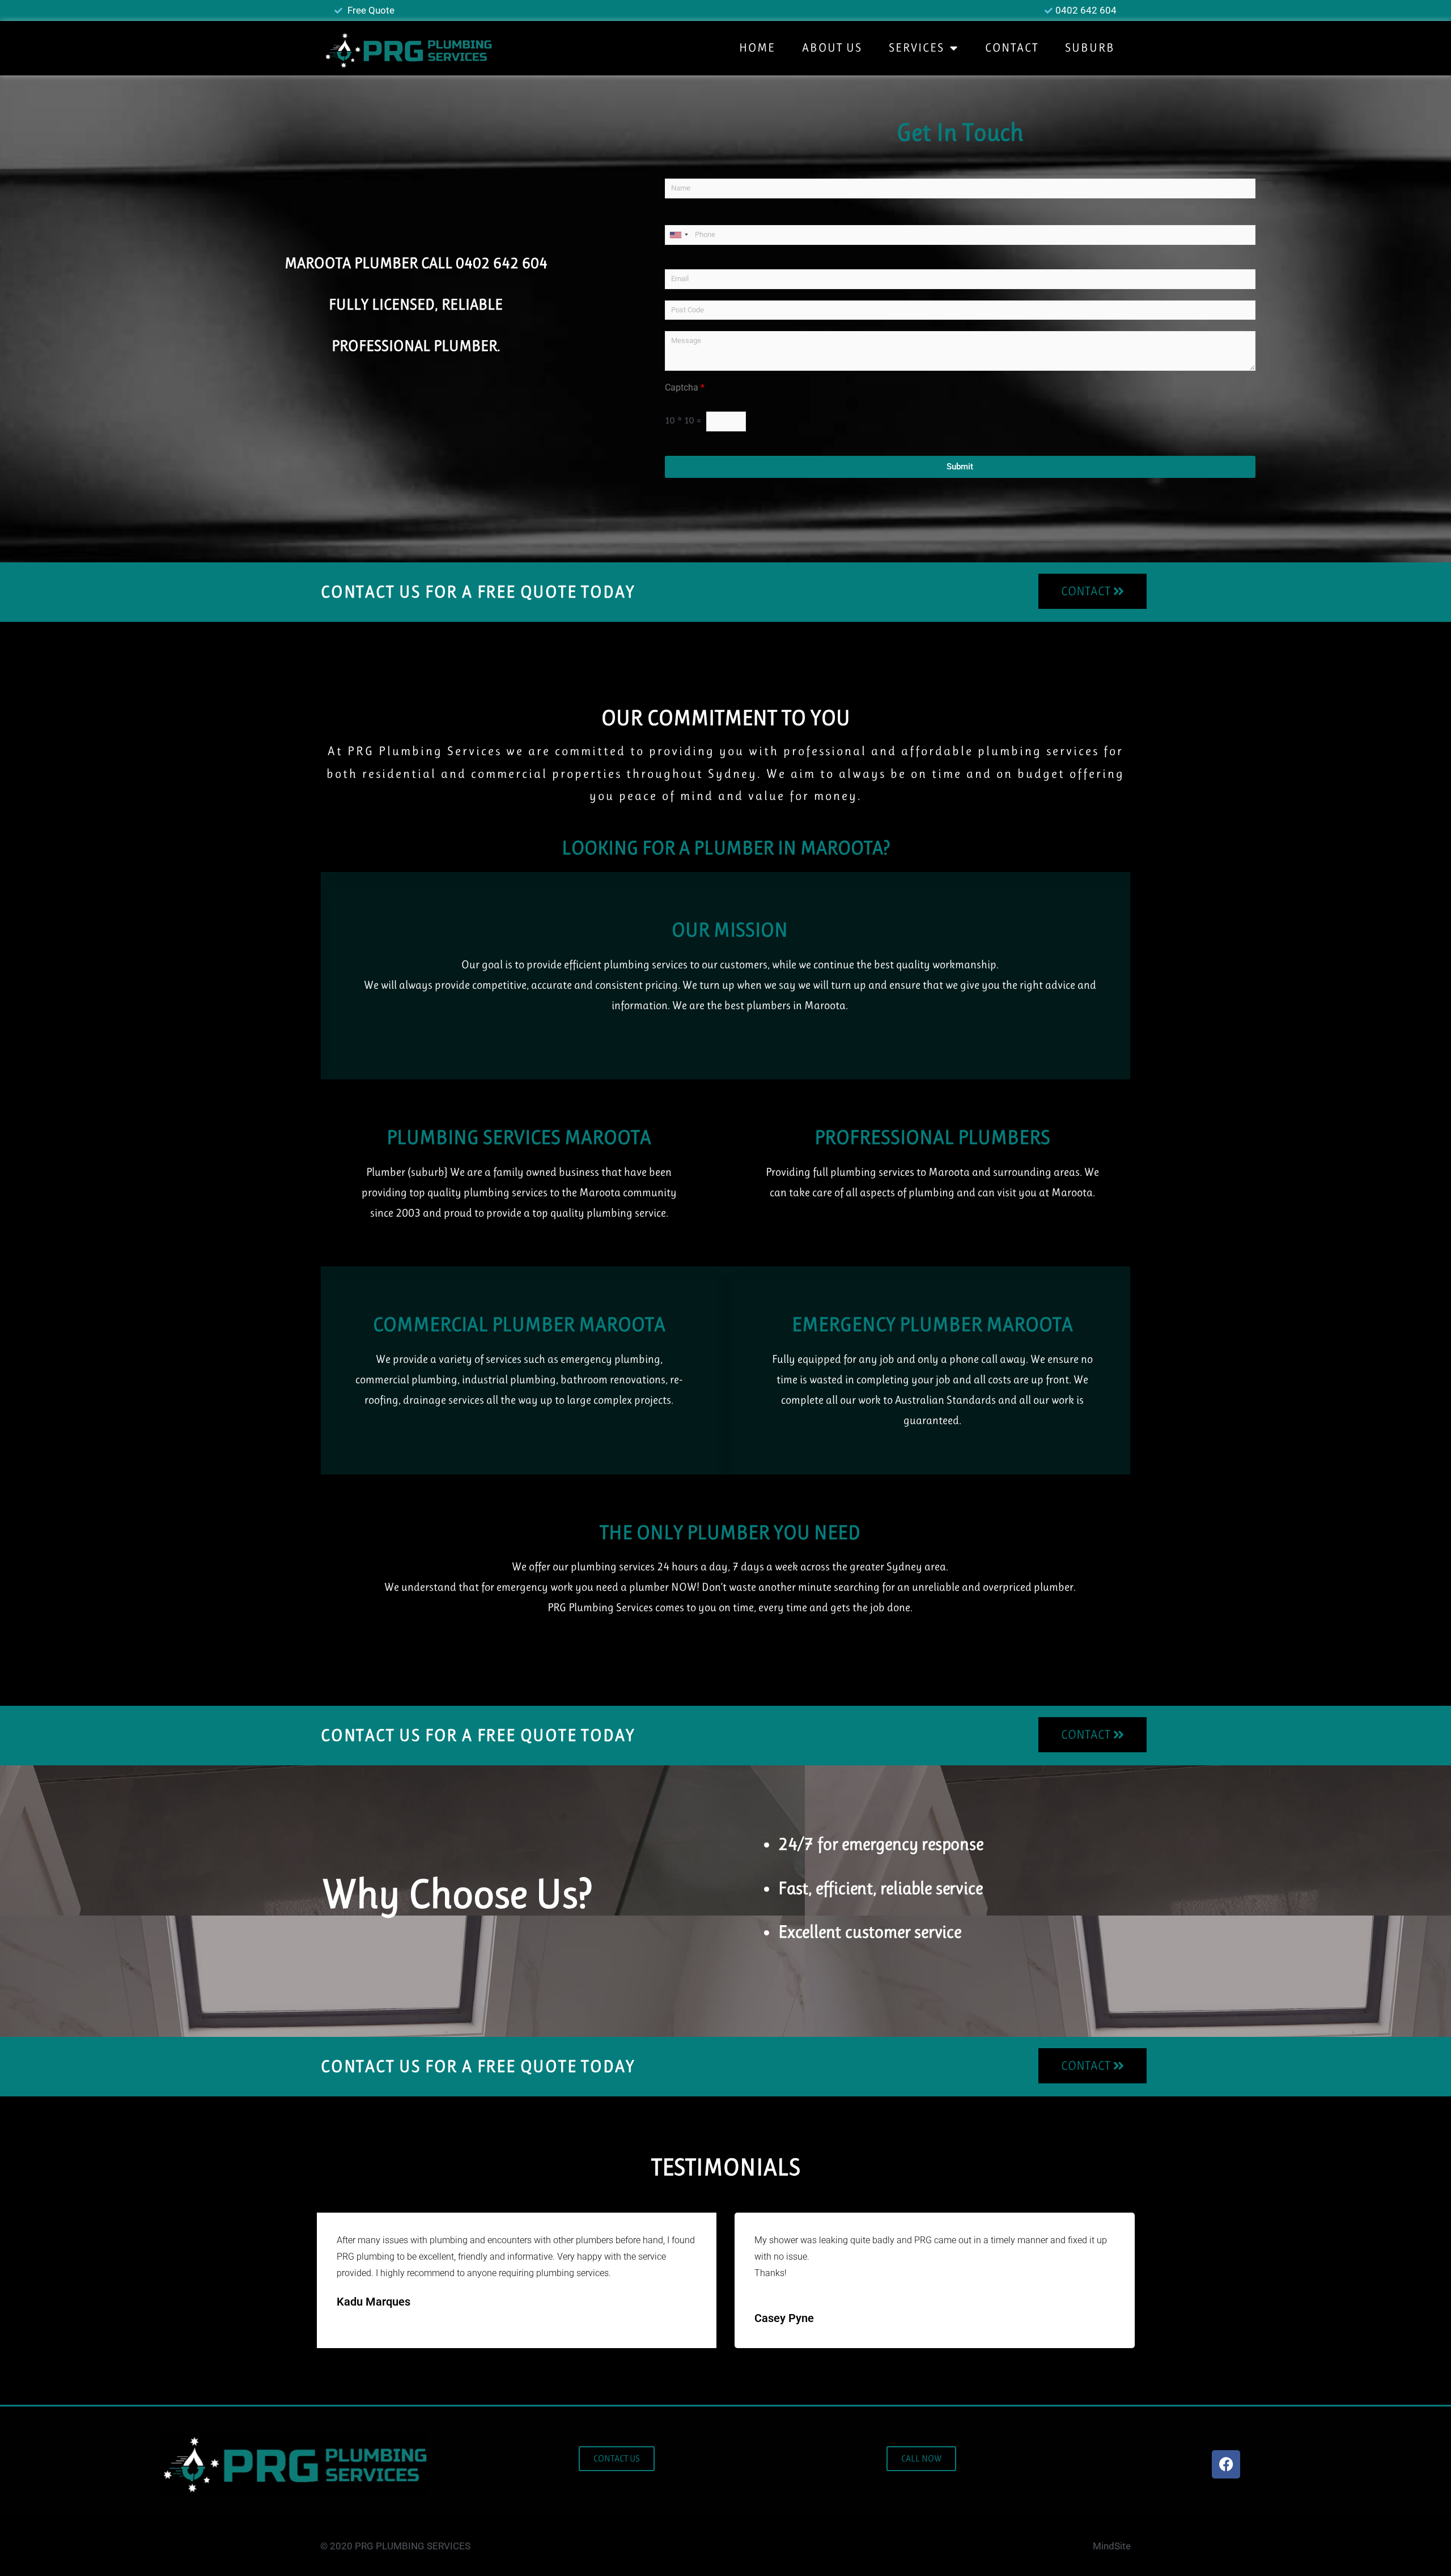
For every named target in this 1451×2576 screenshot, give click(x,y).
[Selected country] (678, 235)
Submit (960, 467)
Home (757, 48)
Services (917, 48)
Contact (1012, 48)
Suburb (1090, 48)
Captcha (685, 387)
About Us (832, 48)
